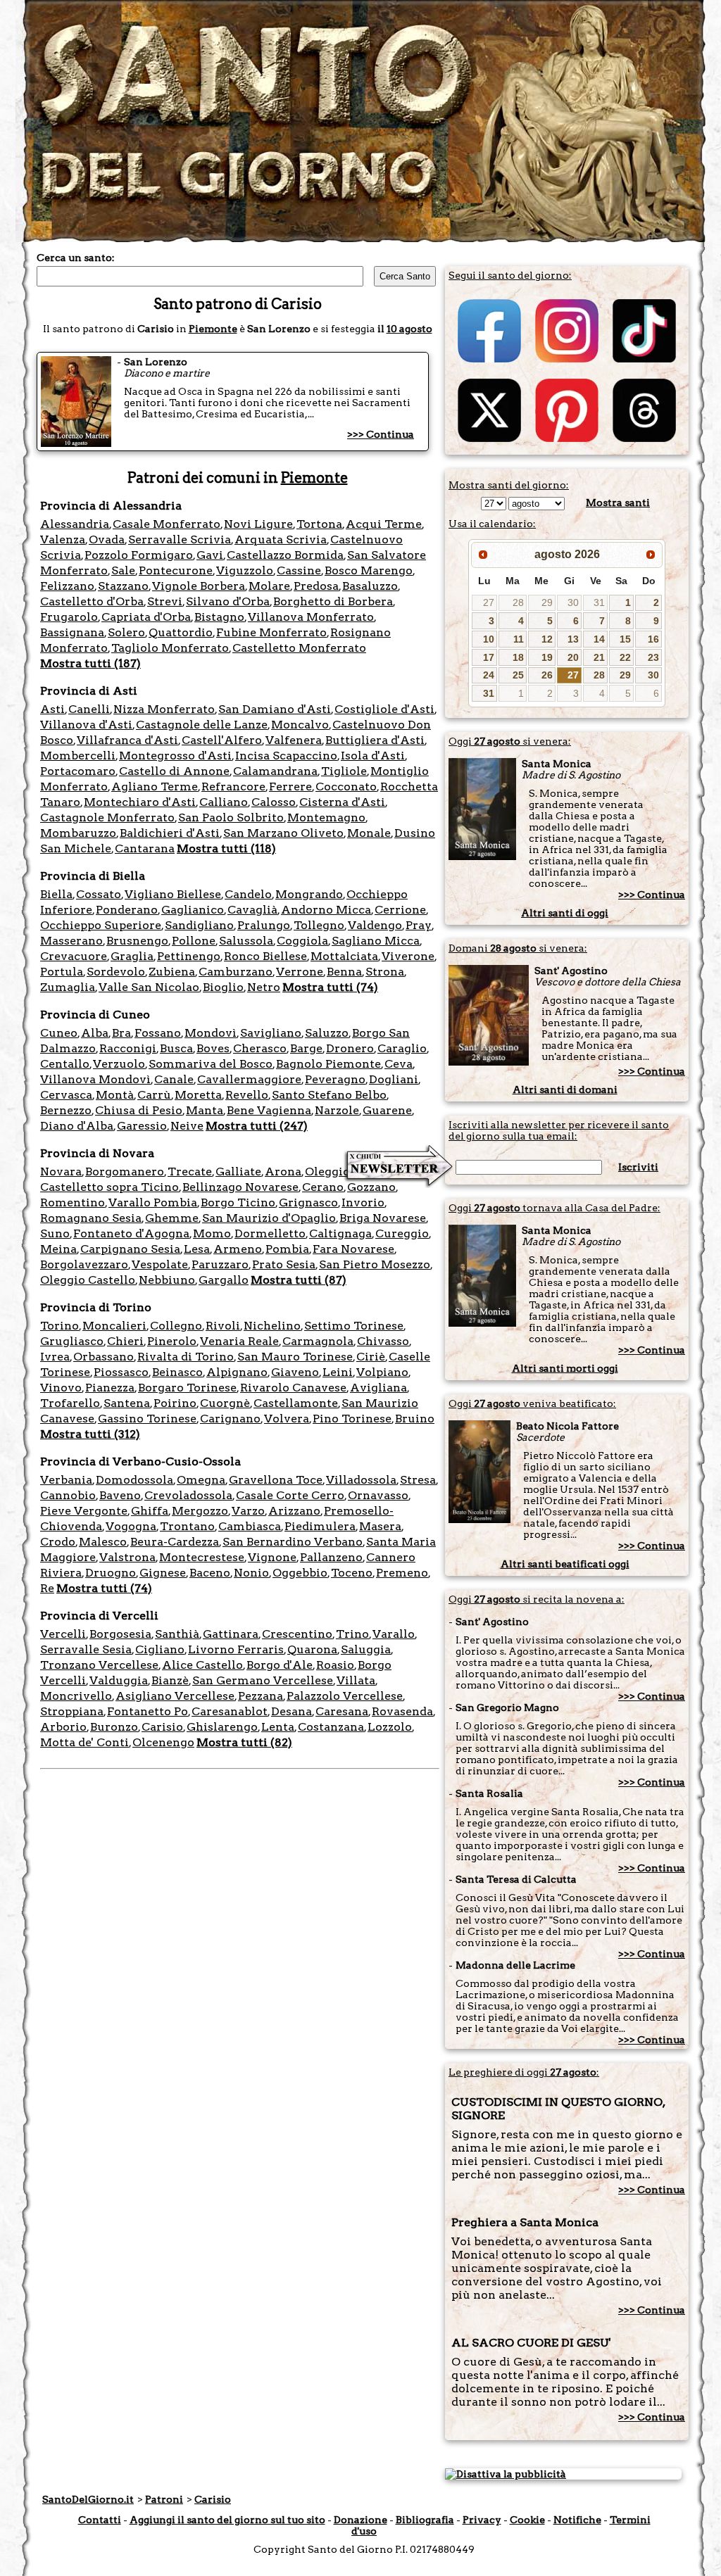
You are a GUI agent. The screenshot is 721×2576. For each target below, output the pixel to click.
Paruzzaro (220, 1264)
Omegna (201, 1480)
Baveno (120, 1495)
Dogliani (394, 1079)
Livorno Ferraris (236, 1649)
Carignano (230, 1419)
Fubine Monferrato (271, 632)
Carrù (154, 1095)
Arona (283, 1172)
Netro (264, 987)
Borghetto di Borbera (333, 601)
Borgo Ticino (238, 1202)
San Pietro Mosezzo (375, 1264)
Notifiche (577, 2520)
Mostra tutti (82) (244, 1742)
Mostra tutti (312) (90, 1434)
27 (489, 602)
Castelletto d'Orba (92, 601)
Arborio (63, 1727)
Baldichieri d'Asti (170, 833)
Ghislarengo (222, 1727)
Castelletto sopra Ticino (109, 1187)
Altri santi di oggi (565, 913)
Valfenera (294, 740)
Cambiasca (250, 1526)
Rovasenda (402, 1711)
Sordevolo (116, 972)
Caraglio (402, 1048)
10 (489, 639)
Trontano (187, 1526)
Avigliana (378, 1388)
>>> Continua (381, 434)
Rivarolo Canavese (293, 1388)
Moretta (198, 1095)
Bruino (415, 1419)
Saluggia (366, 1649)
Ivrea (55, 1357)
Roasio (335, 1665)
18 (518, 657)
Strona (385, 972)
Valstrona (127, 1557)
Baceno (210, 1573)
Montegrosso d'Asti (175, 756)
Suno (55, 1233)
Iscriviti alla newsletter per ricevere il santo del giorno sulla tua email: (559, 1130)
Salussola (246, 941)
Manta (205, 1110)
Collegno (176, 1326)
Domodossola (134, 1480)
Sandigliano (199, 925)
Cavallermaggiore (249, 1079)
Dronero (350, 1048)
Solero (126, 632)
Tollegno (319, 925)
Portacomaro (78, 771)
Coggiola (302, 941)
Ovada (107, 539)
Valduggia (119, 1680)
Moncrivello (76, 1696)
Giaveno (295, 1372)
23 (653, 657)
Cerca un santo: (76, 258)
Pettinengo (189, 956)
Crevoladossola (188, 1495)
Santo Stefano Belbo (329, 1095)
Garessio (142, 1126)
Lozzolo (390, 1727)
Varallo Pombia (153, 1202)
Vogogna (131, 1526)
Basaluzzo (370, 586)
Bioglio (223, 987)
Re (47, 1588)
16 (653, 639)
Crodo (58, 1542)
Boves (213, 1048)
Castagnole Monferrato (107, 817)
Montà (115, 1095)
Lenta (278, 1727)
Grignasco (308, 1202)
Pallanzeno (331, 1557)
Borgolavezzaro (84, 1264)
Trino (352, 1634)
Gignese (163, 1573)
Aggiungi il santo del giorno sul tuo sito (227, 2520)
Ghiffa (150, 1511)
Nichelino (272, 1326)
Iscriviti (638, 1167)
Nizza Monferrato (164, 709)
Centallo (65, 1064)
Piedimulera (320, 1526)
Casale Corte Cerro (290, 1495)
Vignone (272, 1557)
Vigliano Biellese (173, 894)
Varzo (248, 1511)
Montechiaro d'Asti (140, 802)
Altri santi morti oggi (565, 1368)
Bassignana (72, 632)
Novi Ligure (258, 524)
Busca (176, 1048)
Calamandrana (275, 771)
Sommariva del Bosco (211, 1064)
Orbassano (104, 1357)
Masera (380, 1526)
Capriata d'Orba (146, 617)
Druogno (111, 1573)
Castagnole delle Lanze (202, 725)
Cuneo (59, 1033)
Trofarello (70, 1403)
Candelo (248, 894)
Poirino (175, 1403)
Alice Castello (202, 1665)
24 (489, 675)
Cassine (299, 570)
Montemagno (326, 817)
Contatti (100, 2520)
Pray (419, 925)
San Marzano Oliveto (283, 833)
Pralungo (264, 925)
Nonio (251, 1573)
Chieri (125, 1341)
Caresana (342, 1711)
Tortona (319, 524)
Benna (344, 972)
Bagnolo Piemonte (328, 1064)
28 (518, 602)
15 (625, 639)
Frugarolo (69, 617)
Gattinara (231, 1634)
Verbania (66, 1480)
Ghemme (172, 1218)
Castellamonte (296, 1403)
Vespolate (160, 1264)
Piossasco (121, 1372)
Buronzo (114, 1727)
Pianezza (110, 1388)
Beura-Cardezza (175, 1542)
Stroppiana (72, 1711)
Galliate (238, 1172)
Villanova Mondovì (95, 1079)
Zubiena (172, 972)
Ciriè (371, 1357)
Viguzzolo (245, 570)
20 (573, 657)
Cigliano (160, 1649)
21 (599, 657)
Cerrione (400, 910)
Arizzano (294, 1511)
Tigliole (344, 771)
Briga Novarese (383, 1218)
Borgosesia (120, 1634)
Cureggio (402, 1233)
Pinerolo (172, 1341)
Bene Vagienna (269, 1110)
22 (625, 657)
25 (518, 675)
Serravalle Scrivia (180, 539)
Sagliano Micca (376, 941)
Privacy (482, 2520)
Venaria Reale (239, 1341)
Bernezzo (66, 1110)
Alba (95, 1033)
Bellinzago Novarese (240, 1187)
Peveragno (335, 1079)
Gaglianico (193, 910)
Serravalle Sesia (86, 1649)
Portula (62, 972)
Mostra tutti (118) (226, 848)
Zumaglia (68, 987)
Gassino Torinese (147, 1419)
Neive (187, 1126)
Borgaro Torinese (187, 1388)
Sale (123, 570)
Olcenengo (163, 1742)
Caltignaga (340, 1233)
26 (547, 675)
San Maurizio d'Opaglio (269, 1218)
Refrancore (233, 787)
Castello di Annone (174, 771)
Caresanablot (230, 1711)
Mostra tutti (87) (299, 1280)
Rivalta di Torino (186, 1357)
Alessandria (75, 524)
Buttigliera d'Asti (375, 740)
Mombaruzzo (78, 833)
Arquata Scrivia (281, 539)
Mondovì (211, 1033)
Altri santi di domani (565, 1090)
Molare (269, 586)
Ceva (399, 1064)
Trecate (190, 1172)
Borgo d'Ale (280, 1665)
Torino (59, 1326)
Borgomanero (125, 1172)
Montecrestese (202, 1557)
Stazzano (123, 586)
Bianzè (170, 1680)
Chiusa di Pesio (139, 1110)
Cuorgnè (225, 1403)
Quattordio (181, 632)
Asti (52, 709)
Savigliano (271, 1033)
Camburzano (236, 972)
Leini (338, 1372)
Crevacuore (74, 956)
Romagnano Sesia (91, 1218)
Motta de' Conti (84, 1742)
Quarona (312, 1649)
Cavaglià (252, 910)
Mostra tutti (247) (257, 1126)
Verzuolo (119, 1064)
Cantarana (145, 848)
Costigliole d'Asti (384, 709)
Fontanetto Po (148, 1711)
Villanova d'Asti (86, 725)
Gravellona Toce (276, 1480)
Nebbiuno (167, 1280)
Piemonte (213, 329)
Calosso (274, 802)
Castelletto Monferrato (299, 648)
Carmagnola (318, 1341)
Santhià (177, 1634)
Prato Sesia (284, 1264)
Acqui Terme (384, 524)
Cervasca (66, 1095)
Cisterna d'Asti (342, 802)
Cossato (99, 894)
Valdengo (375, 925)
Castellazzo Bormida (285, 555)
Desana (291, 1711)
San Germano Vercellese (263, 1680)
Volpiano (382, 1372)
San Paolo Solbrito (231, 817)
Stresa (418, 1480)
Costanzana (331, 1727)
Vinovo (61, 1388)
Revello (247, 1095)
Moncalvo (300, 725)
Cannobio (68, 1495)
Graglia (132, 956)
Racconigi (128, 1048)
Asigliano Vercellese (175, 1696)
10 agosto (409, 329)
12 (547, 639)
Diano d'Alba (77, 1126)
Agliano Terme (155, 787)
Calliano (224, 802)
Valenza (63, 539)
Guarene (387, 1110)
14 (599, 639)
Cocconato (346, 787)
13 (573, 639)
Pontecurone (176, 570)
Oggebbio (300, 1573)
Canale (174, 1079)
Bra (121, 1033)
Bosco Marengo (369, 570)
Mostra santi (618, 503)
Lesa (197, 1249)
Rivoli (223, 1326)
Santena (127, 1403)
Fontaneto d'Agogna (131, 1233)
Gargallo (224, 1280)
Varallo (394, 1634)
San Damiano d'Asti (275, 709)
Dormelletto (270, 1233)
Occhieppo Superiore (101, 925)
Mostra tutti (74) (330, 987)
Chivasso (383, 1341)
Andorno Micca (326, 910)
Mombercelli (78, 756)
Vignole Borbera (199, 586)
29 (547, 602)
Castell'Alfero (222, 740)
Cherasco (260, 1048)
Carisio (162, 1727)
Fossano (158, 1033)
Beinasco (177, 1372)
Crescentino (297, 1634)
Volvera (287, 1419)
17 (489, 657)
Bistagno (219, 617)
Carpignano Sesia (130, 1249)
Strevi (165, 601)
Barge (306, 1048)
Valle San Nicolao (149, 987)
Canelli (89, 709)
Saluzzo (327, 1033)
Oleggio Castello (88, 1280)
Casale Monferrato (167, 524)
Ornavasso (378, 1495)
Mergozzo (200, 1511)
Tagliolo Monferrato (170, 648)
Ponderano (127, 910)
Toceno (352, 1573)
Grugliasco (72, 1341)
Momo (212, 1233)
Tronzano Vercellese (99, 1665)
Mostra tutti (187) (90, 663)
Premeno (402, 1573)
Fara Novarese (353, 1249)
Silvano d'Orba (228, 601)
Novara (61, 1172)
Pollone (194, 941)
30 (573, 602)
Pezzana (261, 1696)
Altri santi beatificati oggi (565, 1564)
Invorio (363, 1202)
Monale (369, 833)
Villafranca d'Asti (127, 740)
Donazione (360, 2520)
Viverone (408, 956)
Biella (56, 894)
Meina (58, 1249)
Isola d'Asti (373, 756)
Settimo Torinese (354, 1326)
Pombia (287, 1249)
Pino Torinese (352, 1419)
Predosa (316, 586)
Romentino (73, 1202)
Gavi (210, 555)
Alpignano (237, 1372)
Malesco (103, 1542)
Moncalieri (114, 1326)
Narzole (337, 1110)
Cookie (527, 2520)
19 (547, 657)
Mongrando (309, 894)
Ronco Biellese (265, 956)
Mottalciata (344, 956)
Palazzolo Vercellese (345, 1696)
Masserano (71, 941)
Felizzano (67, 586)
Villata (356, 1680)
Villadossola (361, 1480)
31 (599, 602)
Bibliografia (425, 2520)
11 (519, 639)
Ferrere (290, 787)
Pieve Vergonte (84, 1511)
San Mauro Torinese (295, 1357)
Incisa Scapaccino (286, 756)
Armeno (238, 1249)
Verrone (300, 972)
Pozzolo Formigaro (139, 555)
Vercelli (63, 1634)
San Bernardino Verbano (293, 1542)
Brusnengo (137, 941)
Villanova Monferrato (311, 617)
